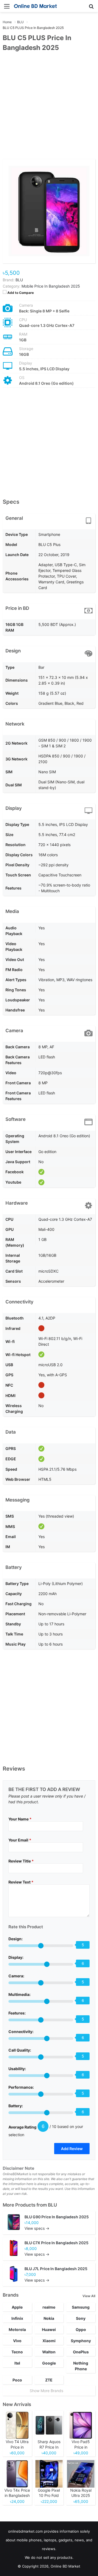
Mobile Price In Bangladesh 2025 (51, 286)
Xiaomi (49, 2341)
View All (89, 2296)
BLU (52, 2205)
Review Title (21, 1861)
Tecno (17, 2352)
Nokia (49, 2318)
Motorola (17, 2329)
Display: (16, 1957)
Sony (81, 2318)
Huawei (49, 2329)
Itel (17, 2363)
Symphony (81, 2341)
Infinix (17, 2318)
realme (49, 2307)
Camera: (16, 1976)
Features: (17, 2013)
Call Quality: (20, 2050)
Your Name (20, 1819)
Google (49, 2363)
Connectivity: (21, 2032)
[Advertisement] (49, 109)
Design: (16, 1939)
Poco (17, 2380)
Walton (49, 2352)
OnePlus (81, 2352)
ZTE (49, 2380)
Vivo (17, 2341)
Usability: (17, 2069)
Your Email (20, 1840)
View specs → (37, 2228)
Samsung (81, 2307)
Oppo (81, 2329)
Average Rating (22, 2127)
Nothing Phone (81, 2366)
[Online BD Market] (35, 6)
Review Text (21, 1882)
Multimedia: (19, 1994)
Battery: (16, 2106)
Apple (17, 2307)
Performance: (21, 2087)
